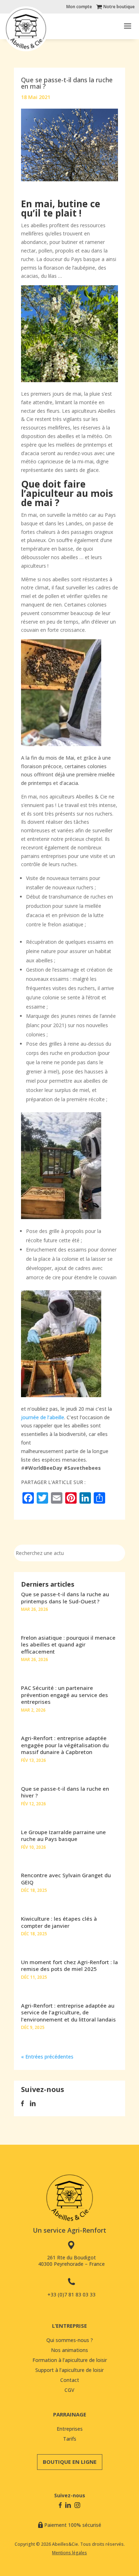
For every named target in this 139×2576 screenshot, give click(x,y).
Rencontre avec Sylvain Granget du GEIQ (66, 1879)
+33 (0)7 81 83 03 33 (71, 2294)
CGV (69, 2390)
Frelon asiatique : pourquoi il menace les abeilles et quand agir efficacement (68, 1645)
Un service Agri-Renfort (69, 2230)
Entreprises (70, 2429)
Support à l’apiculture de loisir (69, 2370)
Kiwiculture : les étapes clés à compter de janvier (59, 1922)
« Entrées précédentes (47, 2057)
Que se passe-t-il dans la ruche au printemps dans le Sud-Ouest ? (65, 1598)
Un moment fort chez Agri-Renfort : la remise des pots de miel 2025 (69, 1966)
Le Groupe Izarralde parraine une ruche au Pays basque (63, 1836)
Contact (70, 2380)
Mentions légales (69, 2553)
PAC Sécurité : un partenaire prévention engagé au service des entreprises (65, 1695)
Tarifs (70, 2439)
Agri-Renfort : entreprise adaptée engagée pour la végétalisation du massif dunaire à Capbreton (65, 1745)
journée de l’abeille (43, 1417)
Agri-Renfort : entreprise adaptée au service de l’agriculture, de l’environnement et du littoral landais (68, 2012)
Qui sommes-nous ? (70, 2340)
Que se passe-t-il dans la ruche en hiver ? (65, 1792)
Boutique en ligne (70, 2462)
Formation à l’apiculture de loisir (70, 2360)
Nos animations (69, 2350)
